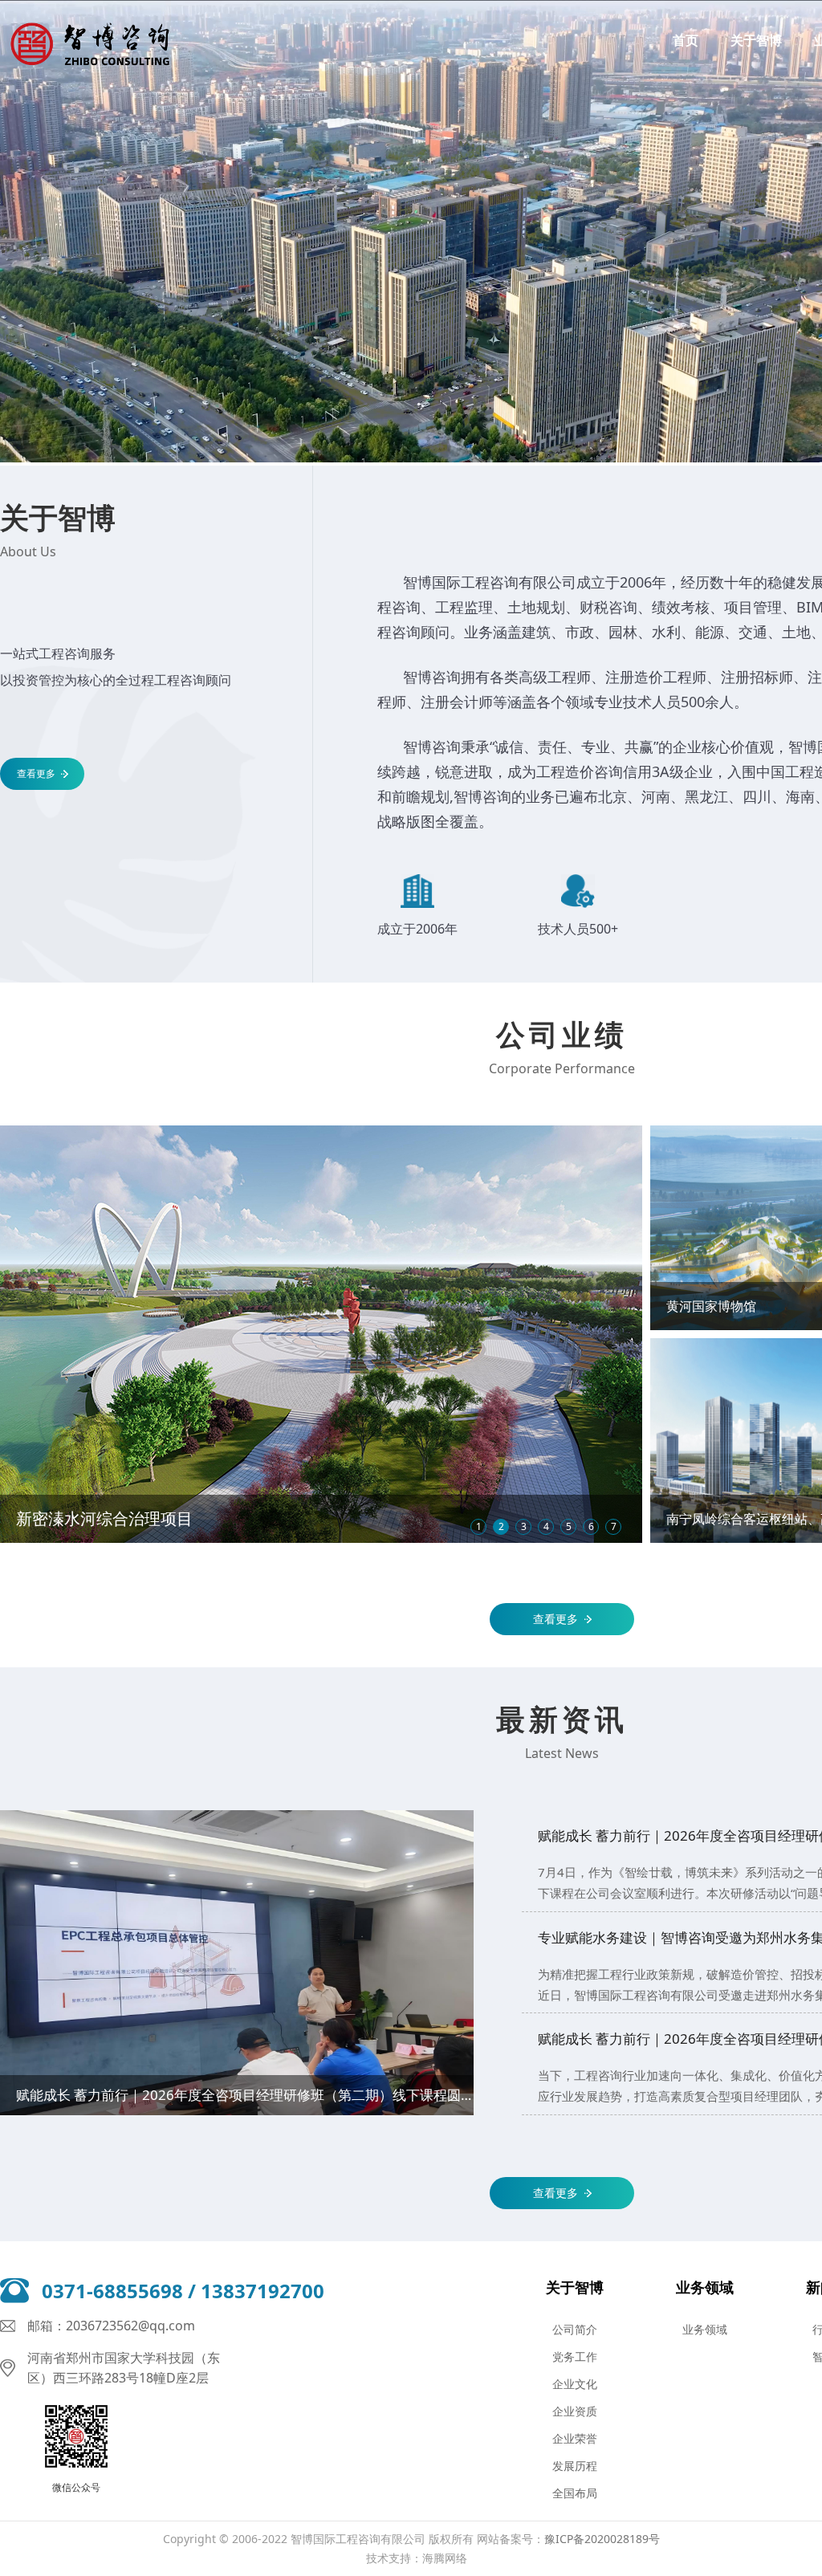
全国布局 (575, 2493)
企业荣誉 (575, 2438)
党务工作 (575, 2356)
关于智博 (756, 40)
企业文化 (575, 2384)
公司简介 (575, 2329)
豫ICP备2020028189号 (602, 2539)
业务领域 (705, 2287)
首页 (686, 40)
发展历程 (575, 2466)
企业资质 (575, 2411)
